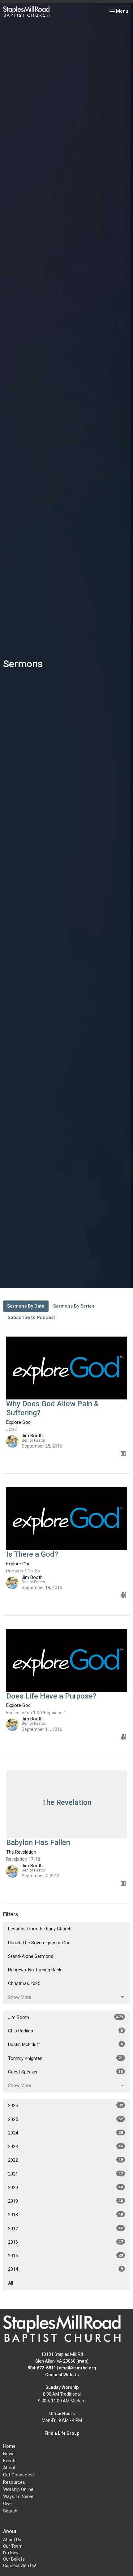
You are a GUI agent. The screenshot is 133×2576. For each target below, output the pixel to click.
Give (7, 2504)
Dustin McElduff (65, 2044)
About (9, 2468)
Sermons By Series (74, 1306)
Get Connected (18, 2475)
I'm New (11, 2553)
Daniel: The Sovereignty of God (39, 1943)
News (9, 2454)
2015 (65, 2256)
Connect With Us (62, 2375)
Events (10, 2461)
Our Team (13, 2546)
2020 (65, 2188)
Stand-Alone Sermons (31, 1956)
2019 (65, 2201)
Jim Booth (65, 2017)
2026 (65, 2106)
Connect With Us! (19, 2566)
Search (10, 2511)
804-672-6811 (42, 2368)
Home (9, 2446)
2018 (65, 2215)
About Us (12, 2540)
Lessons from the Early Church (40, 1929)
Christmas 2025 (24, 1983)
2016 (65, 2242)
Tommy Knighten (65, 2058)
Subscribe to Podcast (31, 1317)
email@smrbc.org (77, 2368)
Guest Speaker (65, 2072)
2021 (65, 2174)
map (82, 2361)
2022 (65, 2160)
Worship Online (18, 2489)
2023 (65, 2147)
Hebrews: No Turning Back (35, 1970)
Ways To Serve (18, 2496)
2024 (65, 2133)
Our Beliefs (14, 2559)
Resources (14, 2482)
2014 (65, 2269)
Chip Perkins (65, 2031)
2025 (65, 2119)
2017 (65, 2229)
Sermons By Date (26, 1306)
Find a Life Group (62, 2433)
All (11, 2283)
